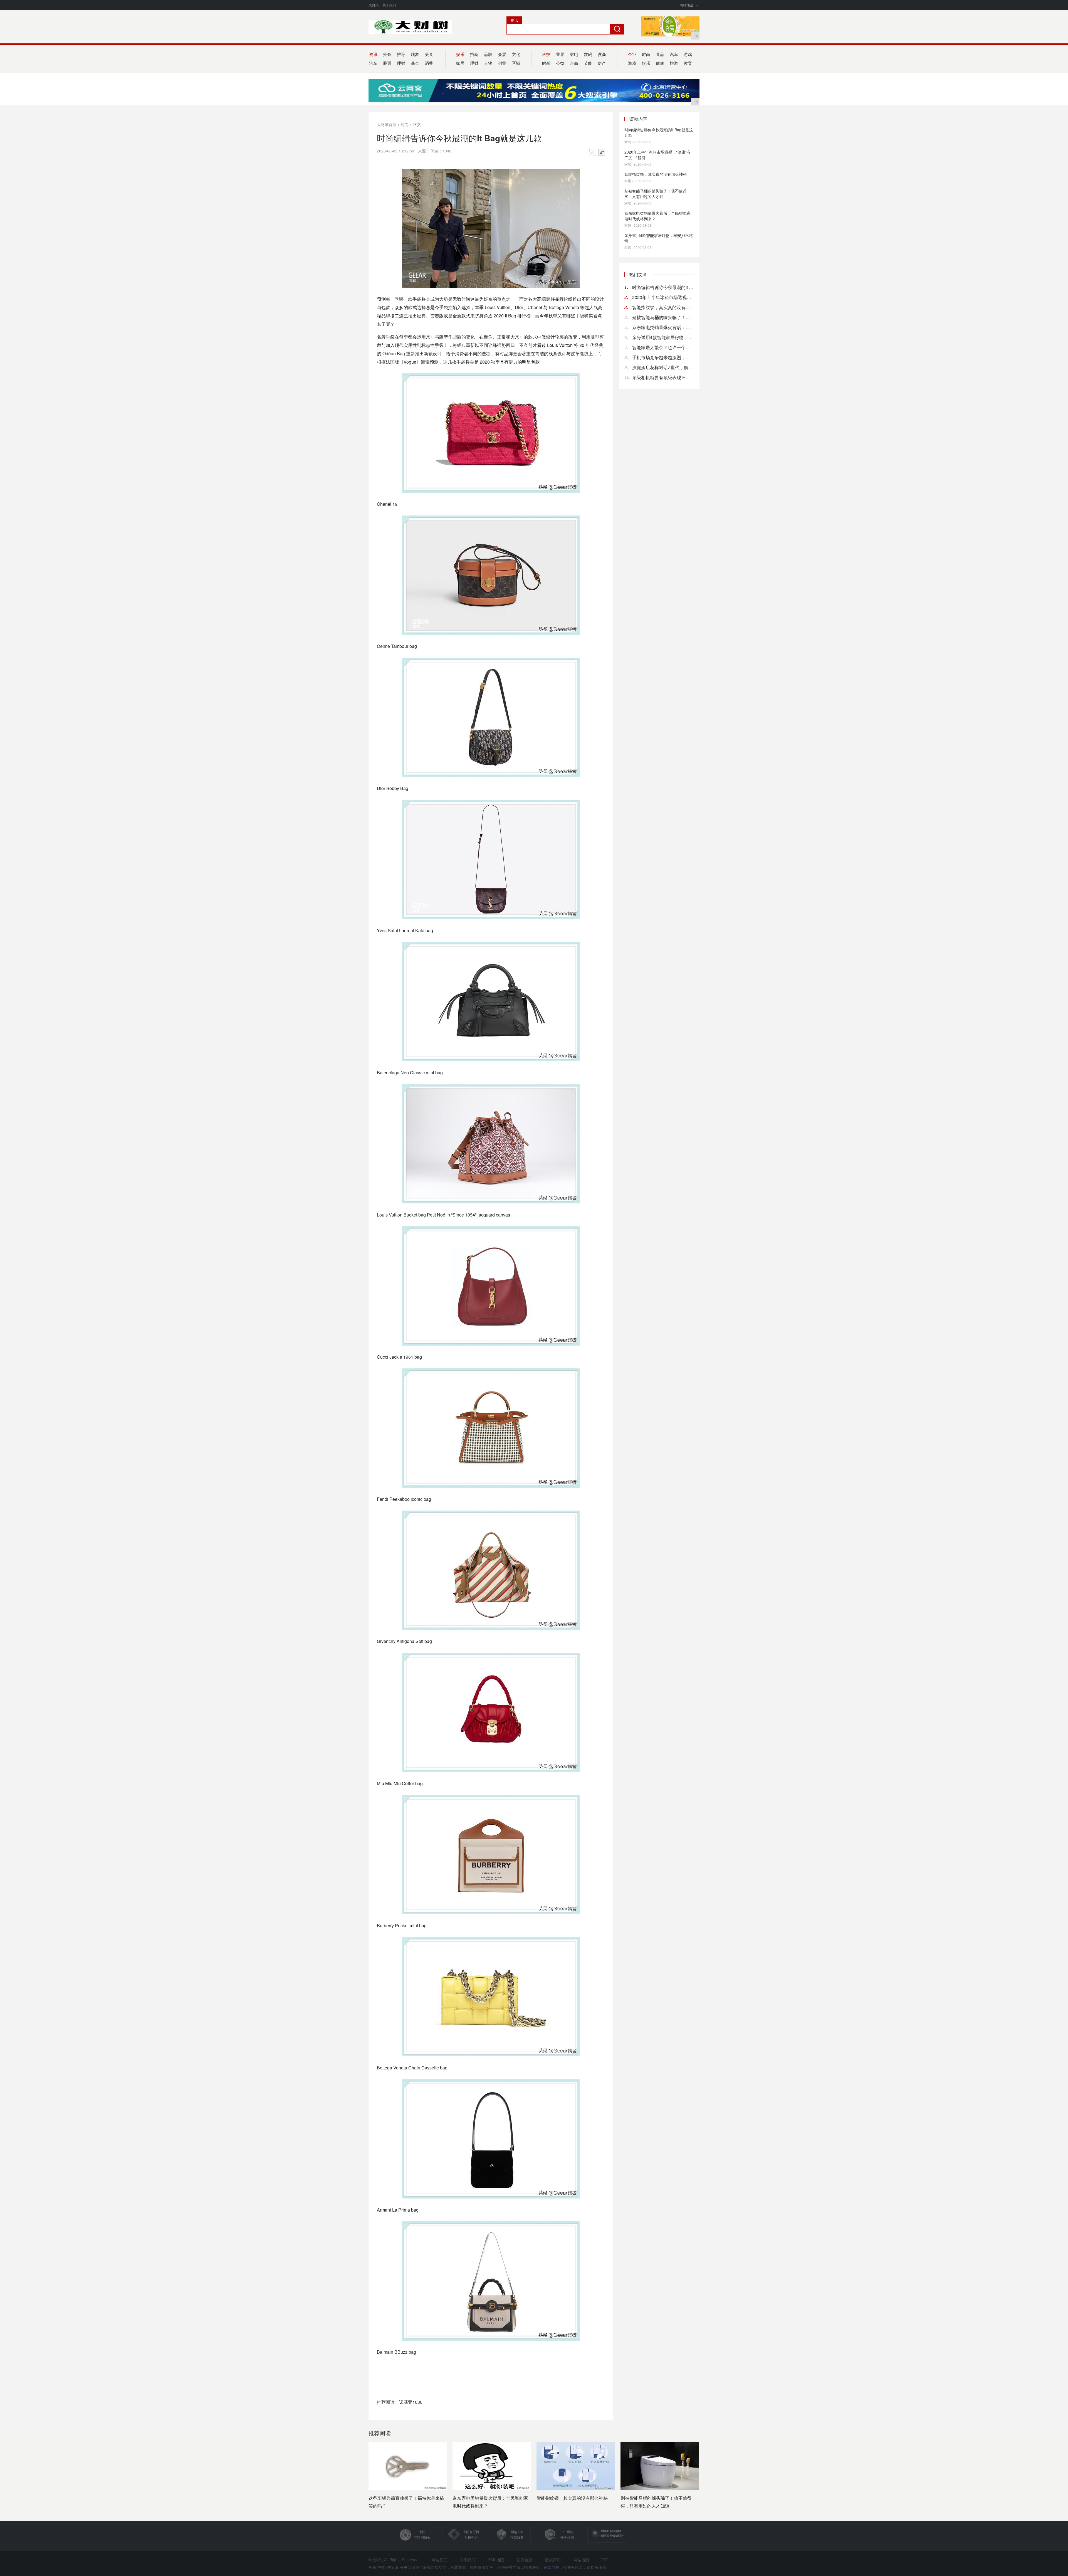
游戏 (688, 54)
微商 (602, 54)
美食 (429, 54)
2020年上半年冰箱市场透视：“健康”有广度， (663, 297)
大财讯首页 (387, 124)
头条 (387, 54)
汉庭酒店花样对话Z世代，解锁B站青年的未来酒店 (663, 367)
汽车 (674, 54)
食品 (660, 54)
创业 (502, 63)
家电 (574, 54)
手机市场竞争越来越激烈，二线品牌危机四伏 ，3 (663, 357)
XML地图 (496, 2560)
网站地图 (686, 5)
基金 (415, 63)
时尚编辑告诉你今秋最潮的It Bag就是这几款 (659, 132)
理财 (401, 63)
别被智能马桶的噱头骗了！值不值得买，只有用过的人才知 (656, 194)
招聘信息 (525, 2560)
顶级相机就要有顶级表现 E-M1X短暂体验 (663, 377)
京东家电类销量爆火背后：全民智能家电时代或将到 (663, 327)
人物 (488, 63)
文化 (516, 54)
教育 (688, 63)
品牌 (488, 54)
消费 (429, 63)
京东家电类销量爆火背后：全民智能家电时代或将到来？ (657, 216)
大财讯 (374, 5)
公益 (560, 63)
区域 (516, 63)
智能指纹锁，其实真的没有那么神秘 (656, 174)
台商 (574, 63)
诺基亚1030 (411, 2402)
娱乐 (646, 63)
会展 (502, 54)
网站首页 (439, 2560)
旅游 (674, 63)
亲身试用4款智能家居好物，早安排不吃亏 (659, 238)
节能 (588, 63)
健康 (660, 63)
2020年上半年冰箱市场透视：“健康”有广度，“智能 (657, 155)
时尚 (646, 54)
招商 (474, 54)
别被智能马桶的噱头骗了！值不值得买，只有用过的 (663, 317)
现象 (415, 54)
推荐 (401, 54)
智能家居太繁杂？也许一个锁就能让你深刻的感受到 (663, 347)
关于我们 (389, 5)
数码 (588, 54)
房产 (602, 63)
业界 (560, 54)
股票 (387, 63)
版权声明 (553, 2560)
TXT (605, 2560)
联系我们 (468, 2560)
